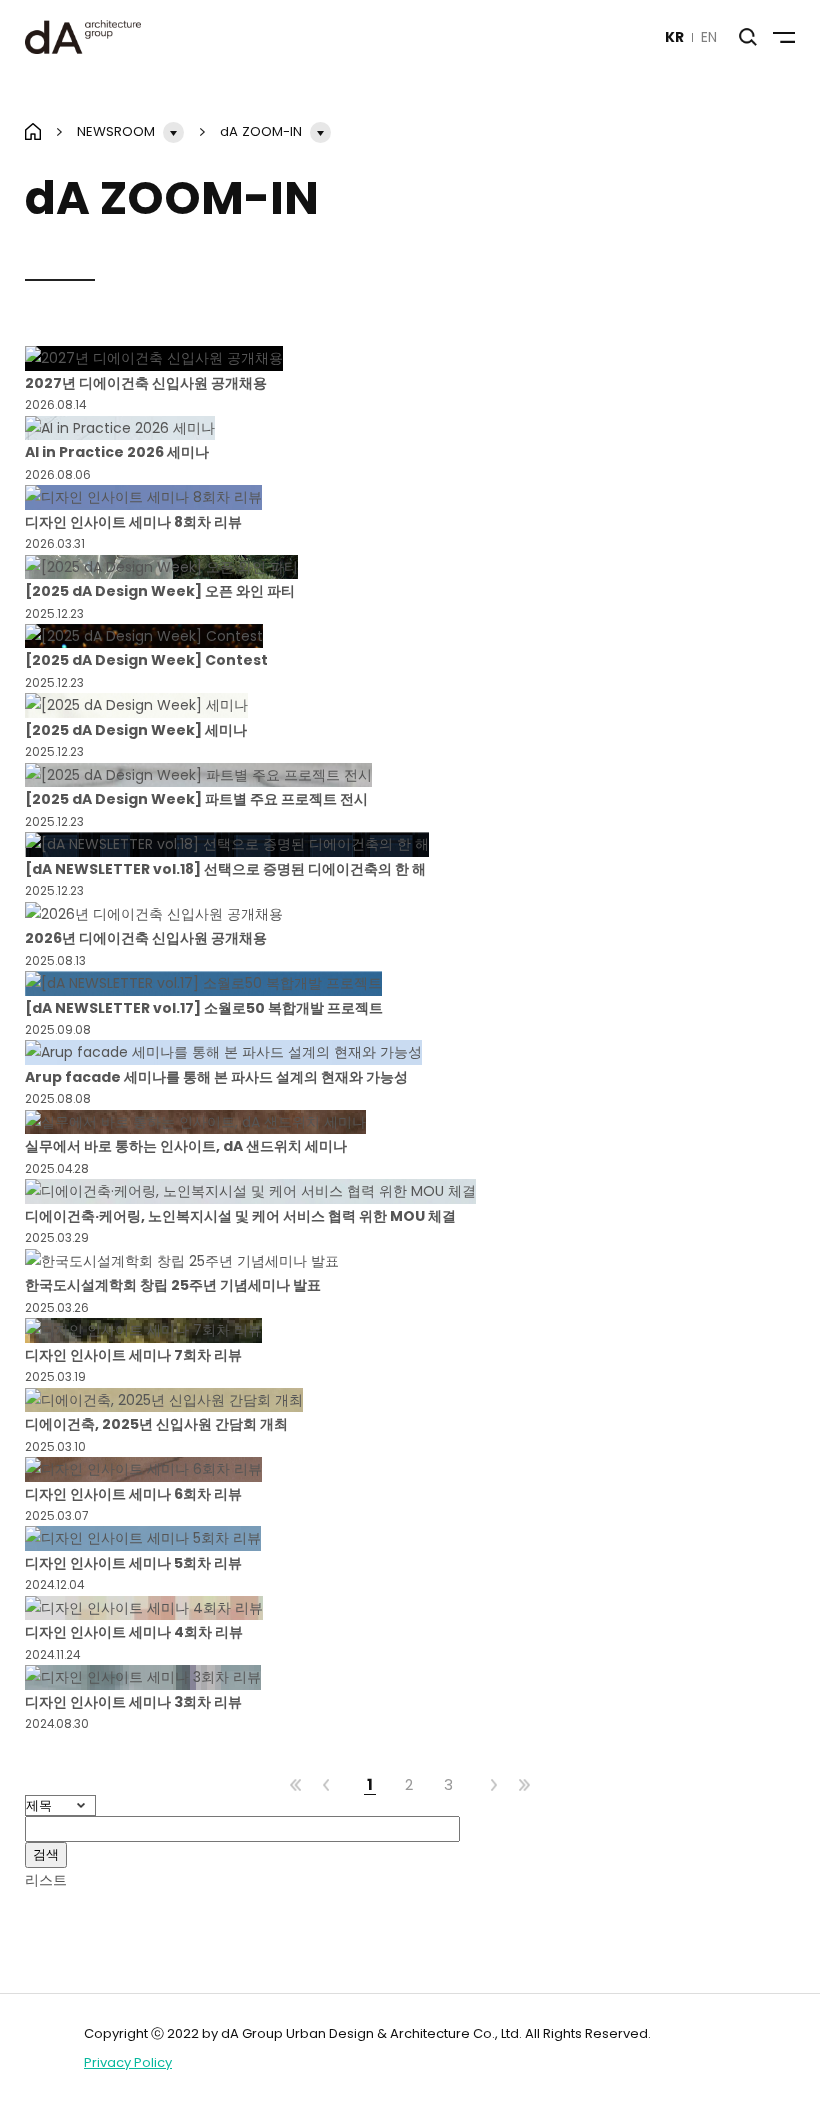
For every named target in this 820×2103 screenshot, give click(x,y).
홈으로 (33, 131)
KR (674, 37)
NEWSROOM (116, 131)
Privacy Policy (128, 2062)
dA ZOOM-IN (261, 131)
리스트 (46, 1880)
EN (709, 37)
